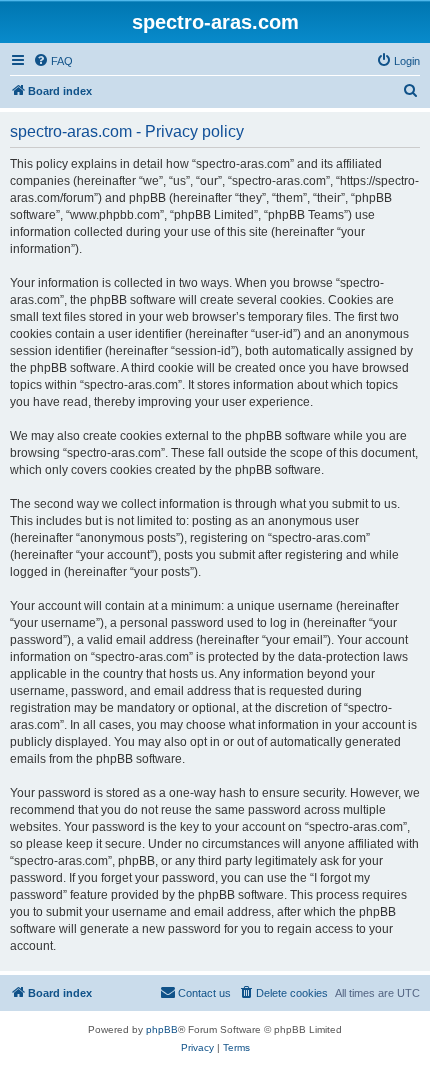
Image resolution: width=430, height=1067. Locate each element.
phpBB (162, 1029)
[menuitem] (53, 61)
